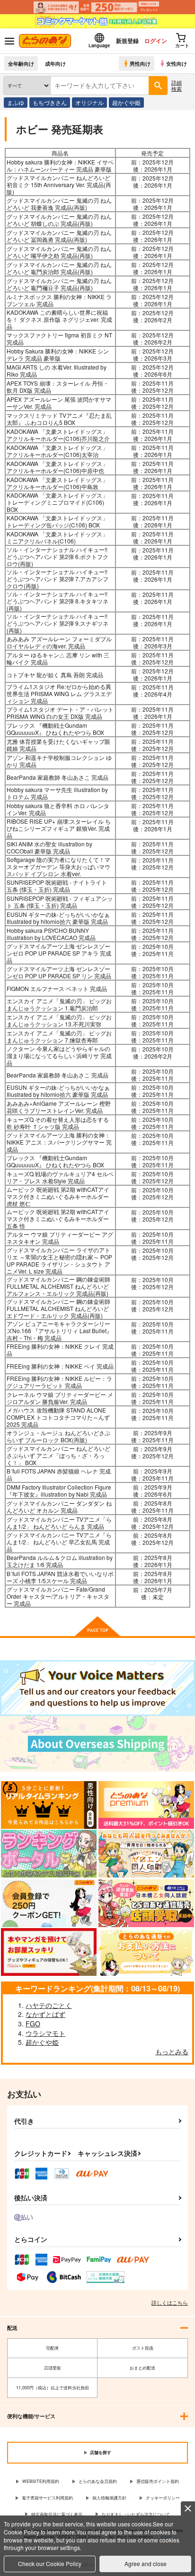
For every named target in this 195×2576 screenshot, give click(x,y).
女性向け (177, 63)
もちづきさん (50, 102)
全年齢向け (21, 63)
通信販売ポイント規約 (158, 2481)
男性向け (140, 63)
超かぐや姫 (126, 102)
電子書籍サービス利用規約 (47, 2498)
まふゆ (16, 102)
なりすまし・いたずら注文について (136, 2514)
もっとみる (172, 2051)
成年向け (55, 63)
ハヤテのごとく (49, 2005)
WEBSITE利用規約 (41, 2481)
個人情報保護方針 (109, 2498)
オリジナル (89, 102)
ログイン (156, 41)
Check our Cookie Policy (50, 2563)
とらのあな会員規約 (98, 2481)
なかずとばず (45, 2014)
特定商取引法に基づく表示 (57, 2514)
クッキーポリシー (163, 2498)
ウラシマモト (45, 2033)
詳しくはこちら (170, 2302)
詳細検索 (177, 85)
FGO (33, 2024)
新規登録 (127, 41)
